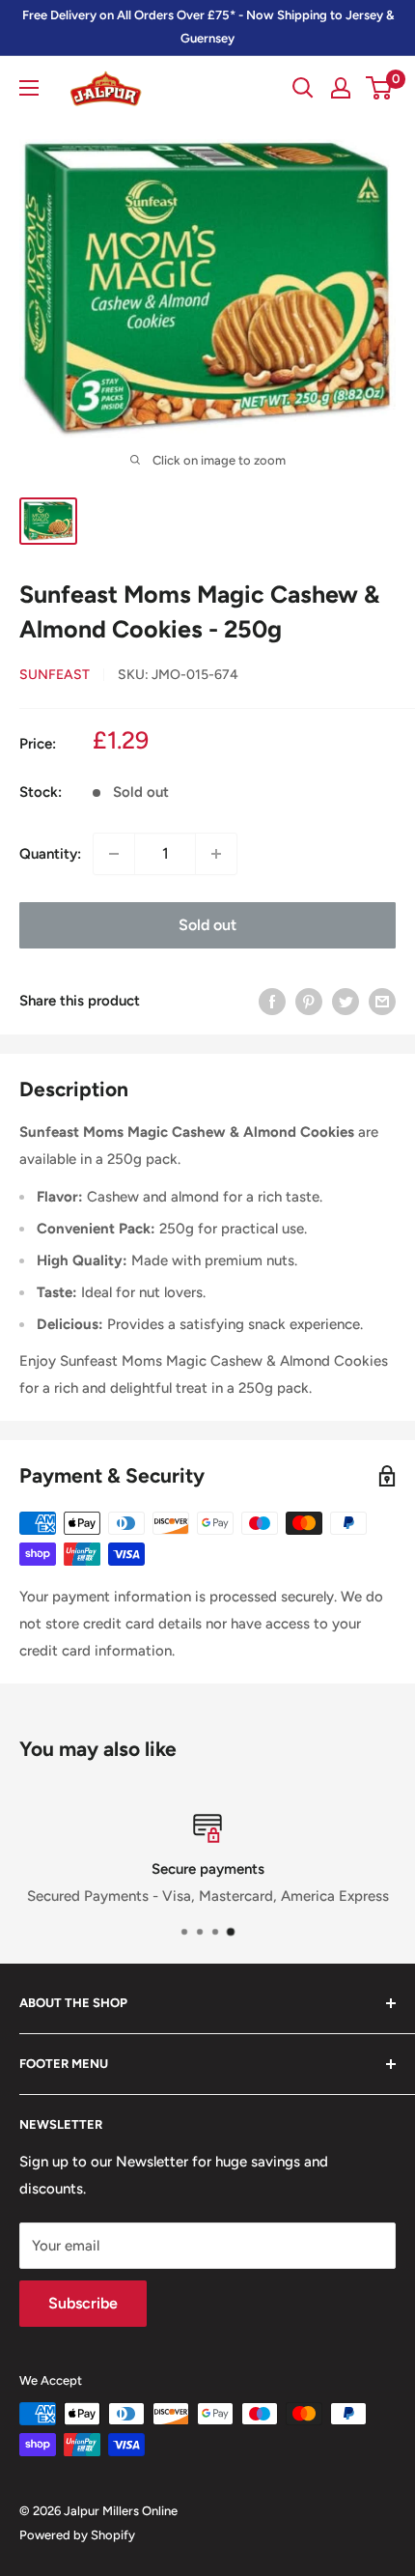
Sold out (207, 925)
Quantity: (50, 854)
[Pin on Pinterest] (309, 1001)
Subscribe (83, 2303)
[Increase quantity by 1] (216, 854)
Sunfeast (55, 675)
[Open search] (303, 88)
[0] (380, 88)
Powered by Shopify (77, 2535)
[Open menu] (29, 88)
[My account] (341, 88)
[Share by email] (382, 1001)
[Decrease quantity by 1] (114, 854)
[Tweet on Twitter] (346, 1001)
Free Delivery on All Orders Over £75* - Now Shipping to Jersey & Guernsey (208, 27)
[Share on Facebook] (272, 1001)
